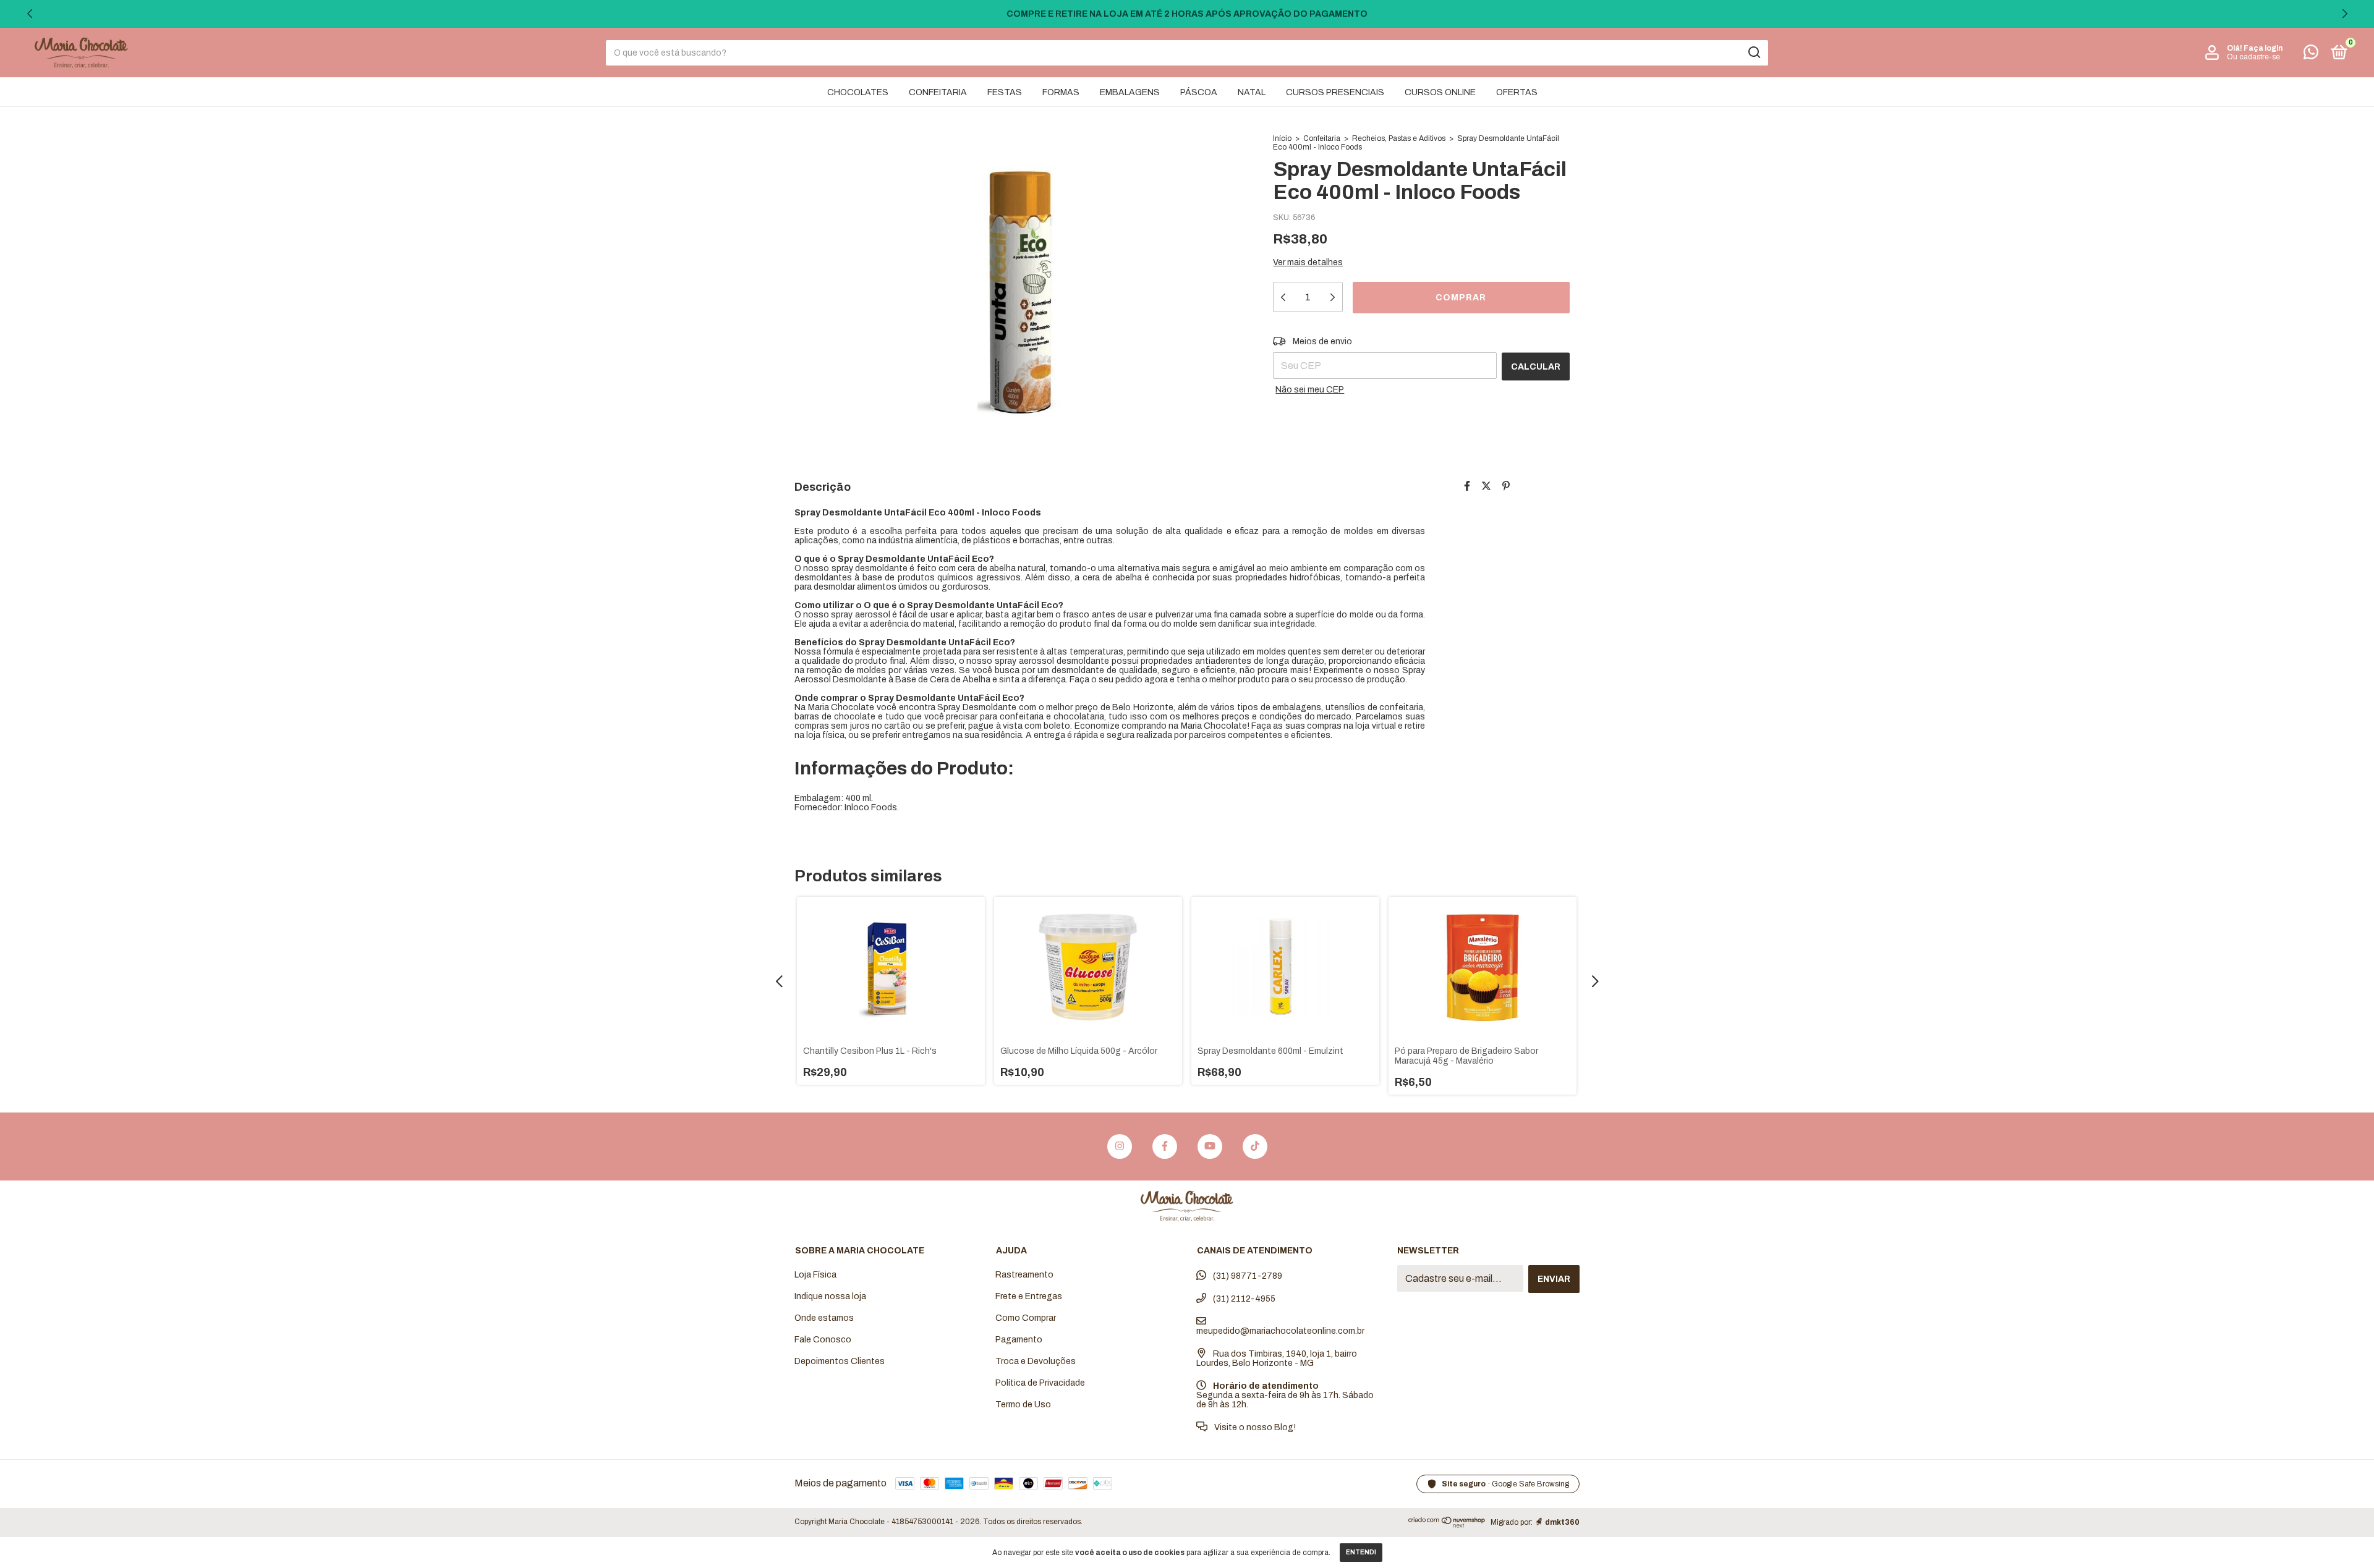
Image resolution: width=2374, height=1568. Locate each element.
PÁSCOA (1199, 92)
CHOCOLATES (858, 92)
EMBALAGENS (1130, 92)
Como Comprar (1026, 1318)
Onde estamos (824, 1318)
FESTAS (1005, 92)
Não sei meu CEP (1310, 390)
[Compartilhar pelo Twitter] (1486, 486)
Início (1282, 138)
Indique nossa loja (830, 1296)
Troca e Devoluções (1036, 1361)
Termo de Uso (1023, 1405)
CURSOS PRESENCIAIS (1335, 92)
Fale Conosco (823, 1340)
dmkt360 (1562, 1522)
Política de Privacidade (1040, 1383)
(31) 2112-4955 (1243, 1299)
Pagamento (1019, 1340)
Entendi (1361, 1552)
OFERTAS (1517, 92)
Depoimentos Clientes (840, 1361)
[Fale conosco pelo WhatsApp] (2311, 55)
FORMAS (1061, 92)
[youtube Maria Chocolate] (1210, 1146)
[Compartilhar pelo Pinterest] (1506, 486)
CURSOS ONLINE (1440, 92)
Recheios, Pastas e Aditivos (1399, 138)
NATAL (1252, 92)
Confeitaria (1322, 138)
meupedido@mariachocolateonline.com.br (1280, 1331)
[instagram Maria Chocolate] (1120, 1146)
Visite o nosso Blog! (1254, 1427)
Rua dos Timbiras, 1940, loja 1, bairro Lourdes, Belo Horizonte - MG (1277, 1358)
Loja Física (815, 1275)
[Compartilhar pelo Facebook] (1467, 486)
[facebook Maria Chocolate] (1165, 1146)
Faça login (2263, 48)
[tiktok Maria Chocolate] (1255, 1146)
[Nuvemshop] (1447, 1525)
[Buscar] (1754, 53)
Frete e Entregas (1029, 1296)
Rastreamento (1024, 1275)
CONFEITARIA (938, 92)
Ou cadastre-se (2253, 57)
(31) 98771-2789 (1247, 1276)
